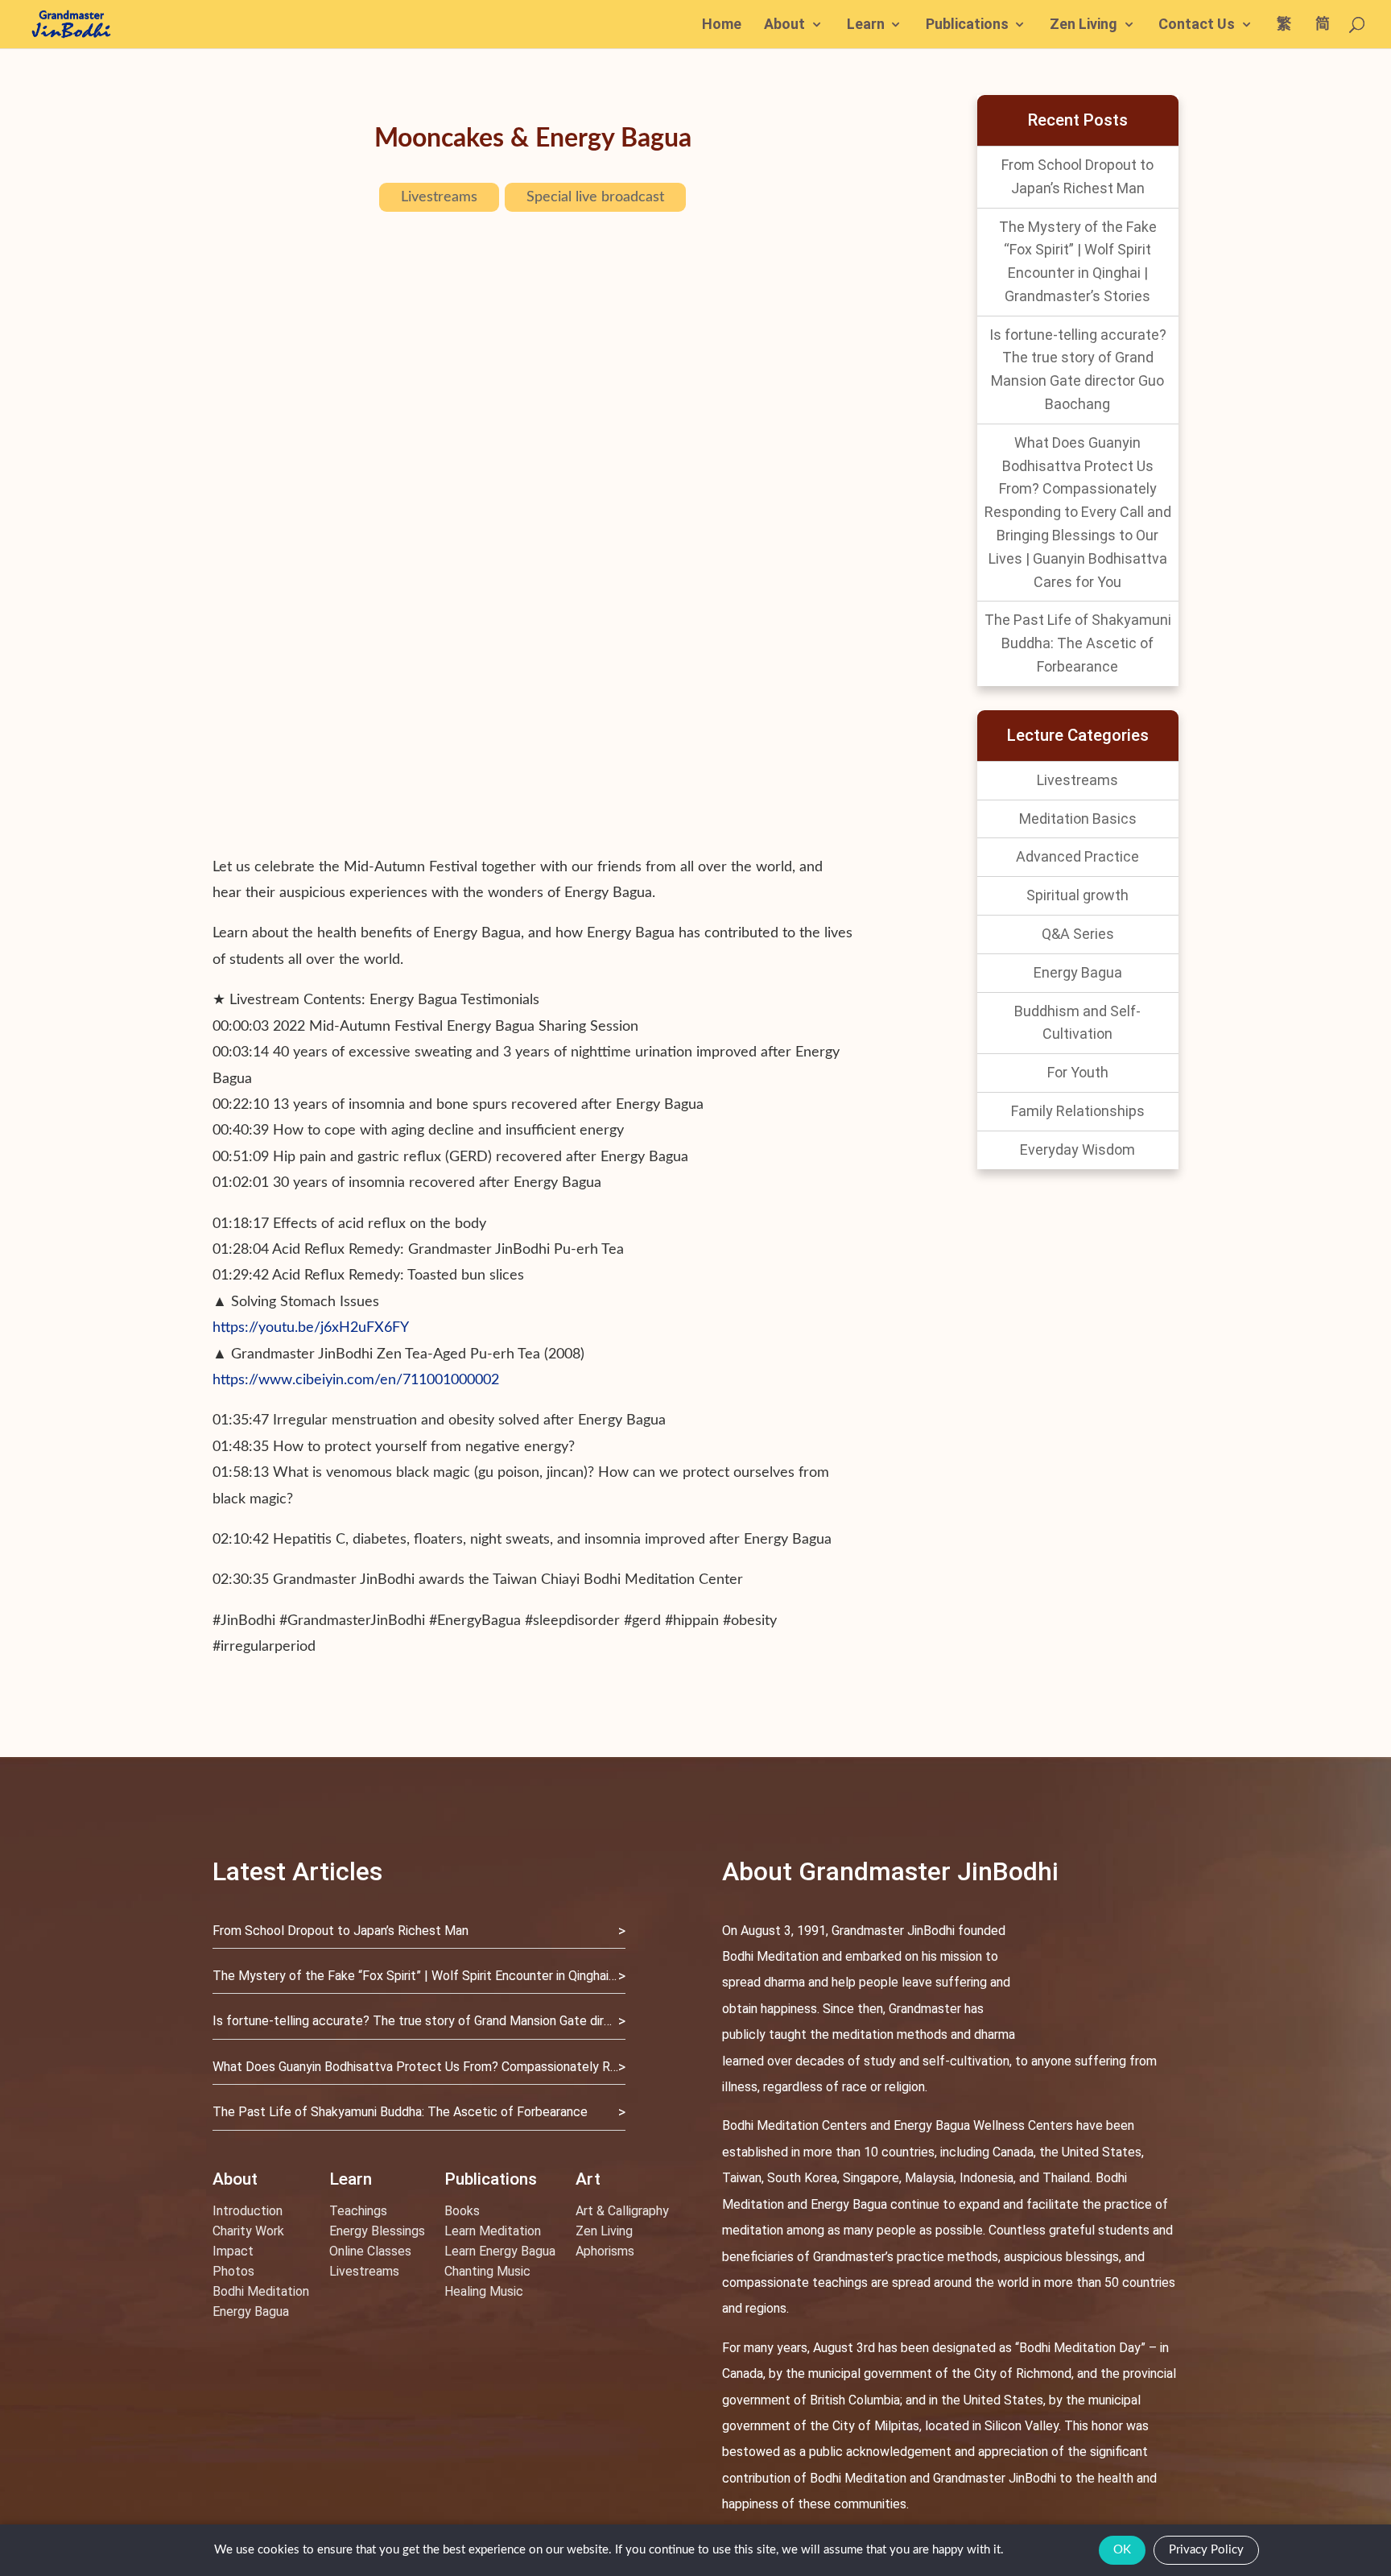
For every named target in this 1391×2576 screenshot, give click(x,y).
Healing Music (484, 2291)
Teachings (358, 2211)
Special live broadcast (595, 197)
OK (1122, 2550)
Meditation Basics (1078, 819)
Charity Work (248, 2231)
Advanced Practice (1077, 856)
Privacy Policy (1206, 2550)
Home (722, 25)
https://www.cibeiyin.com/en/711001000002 (356, 1380)
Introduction (248, 2211)
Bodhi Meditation (261, 2291)
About (784, 25)
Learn (866, 25)
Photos (233, 2271)
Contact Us (1197, 25)
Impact (233, 2251)
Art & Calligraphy (622, 2211)
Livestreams (439, 197)
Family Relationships (1078, 1111)
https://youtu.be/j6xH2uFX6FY (311, 1328)
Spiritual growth (1077, 895)
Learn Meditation (493, 2231)
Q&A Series (1078, 934)
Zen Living (1083, 25)
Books (462, 2211)
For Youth (1078, 1072)
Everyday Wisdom (1077, 1149)
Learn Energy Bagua (500, 2251)
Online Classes (370, 2251)
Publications (967, 25)
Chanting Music (487, 2271)
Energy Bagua (1078, 972)
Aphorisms (605, 2251)
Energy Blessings (377, 2231)
